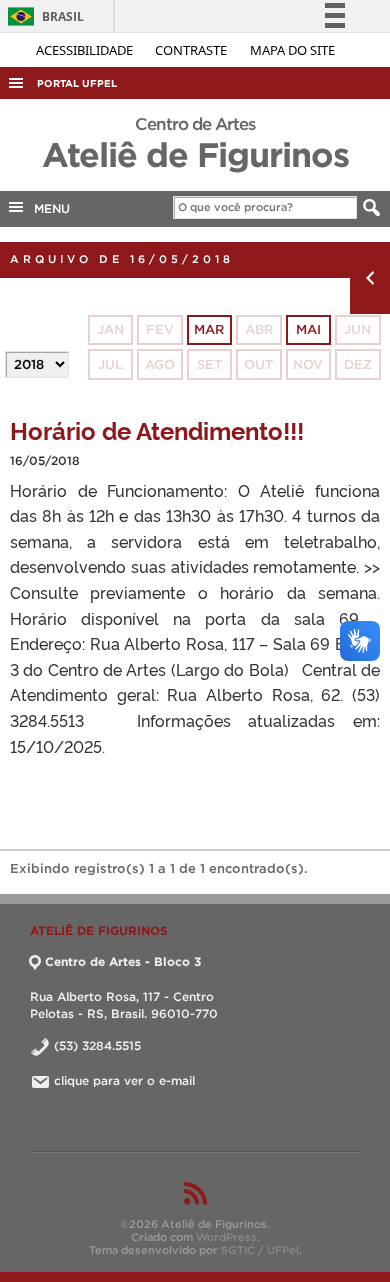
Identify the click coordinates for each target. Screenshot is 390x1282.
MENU (48, 208)
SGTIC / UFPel (260, 1250)
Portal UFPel (77, 83)
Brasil (42, 16)
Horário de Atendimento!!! (157, 429)
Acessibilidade (86, 50)
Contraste (192, 50)
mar (209, 329)
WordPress (226, 1237)
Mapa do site (292, 50)
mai (308, 329)
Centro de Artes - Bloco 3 (123, 961)
